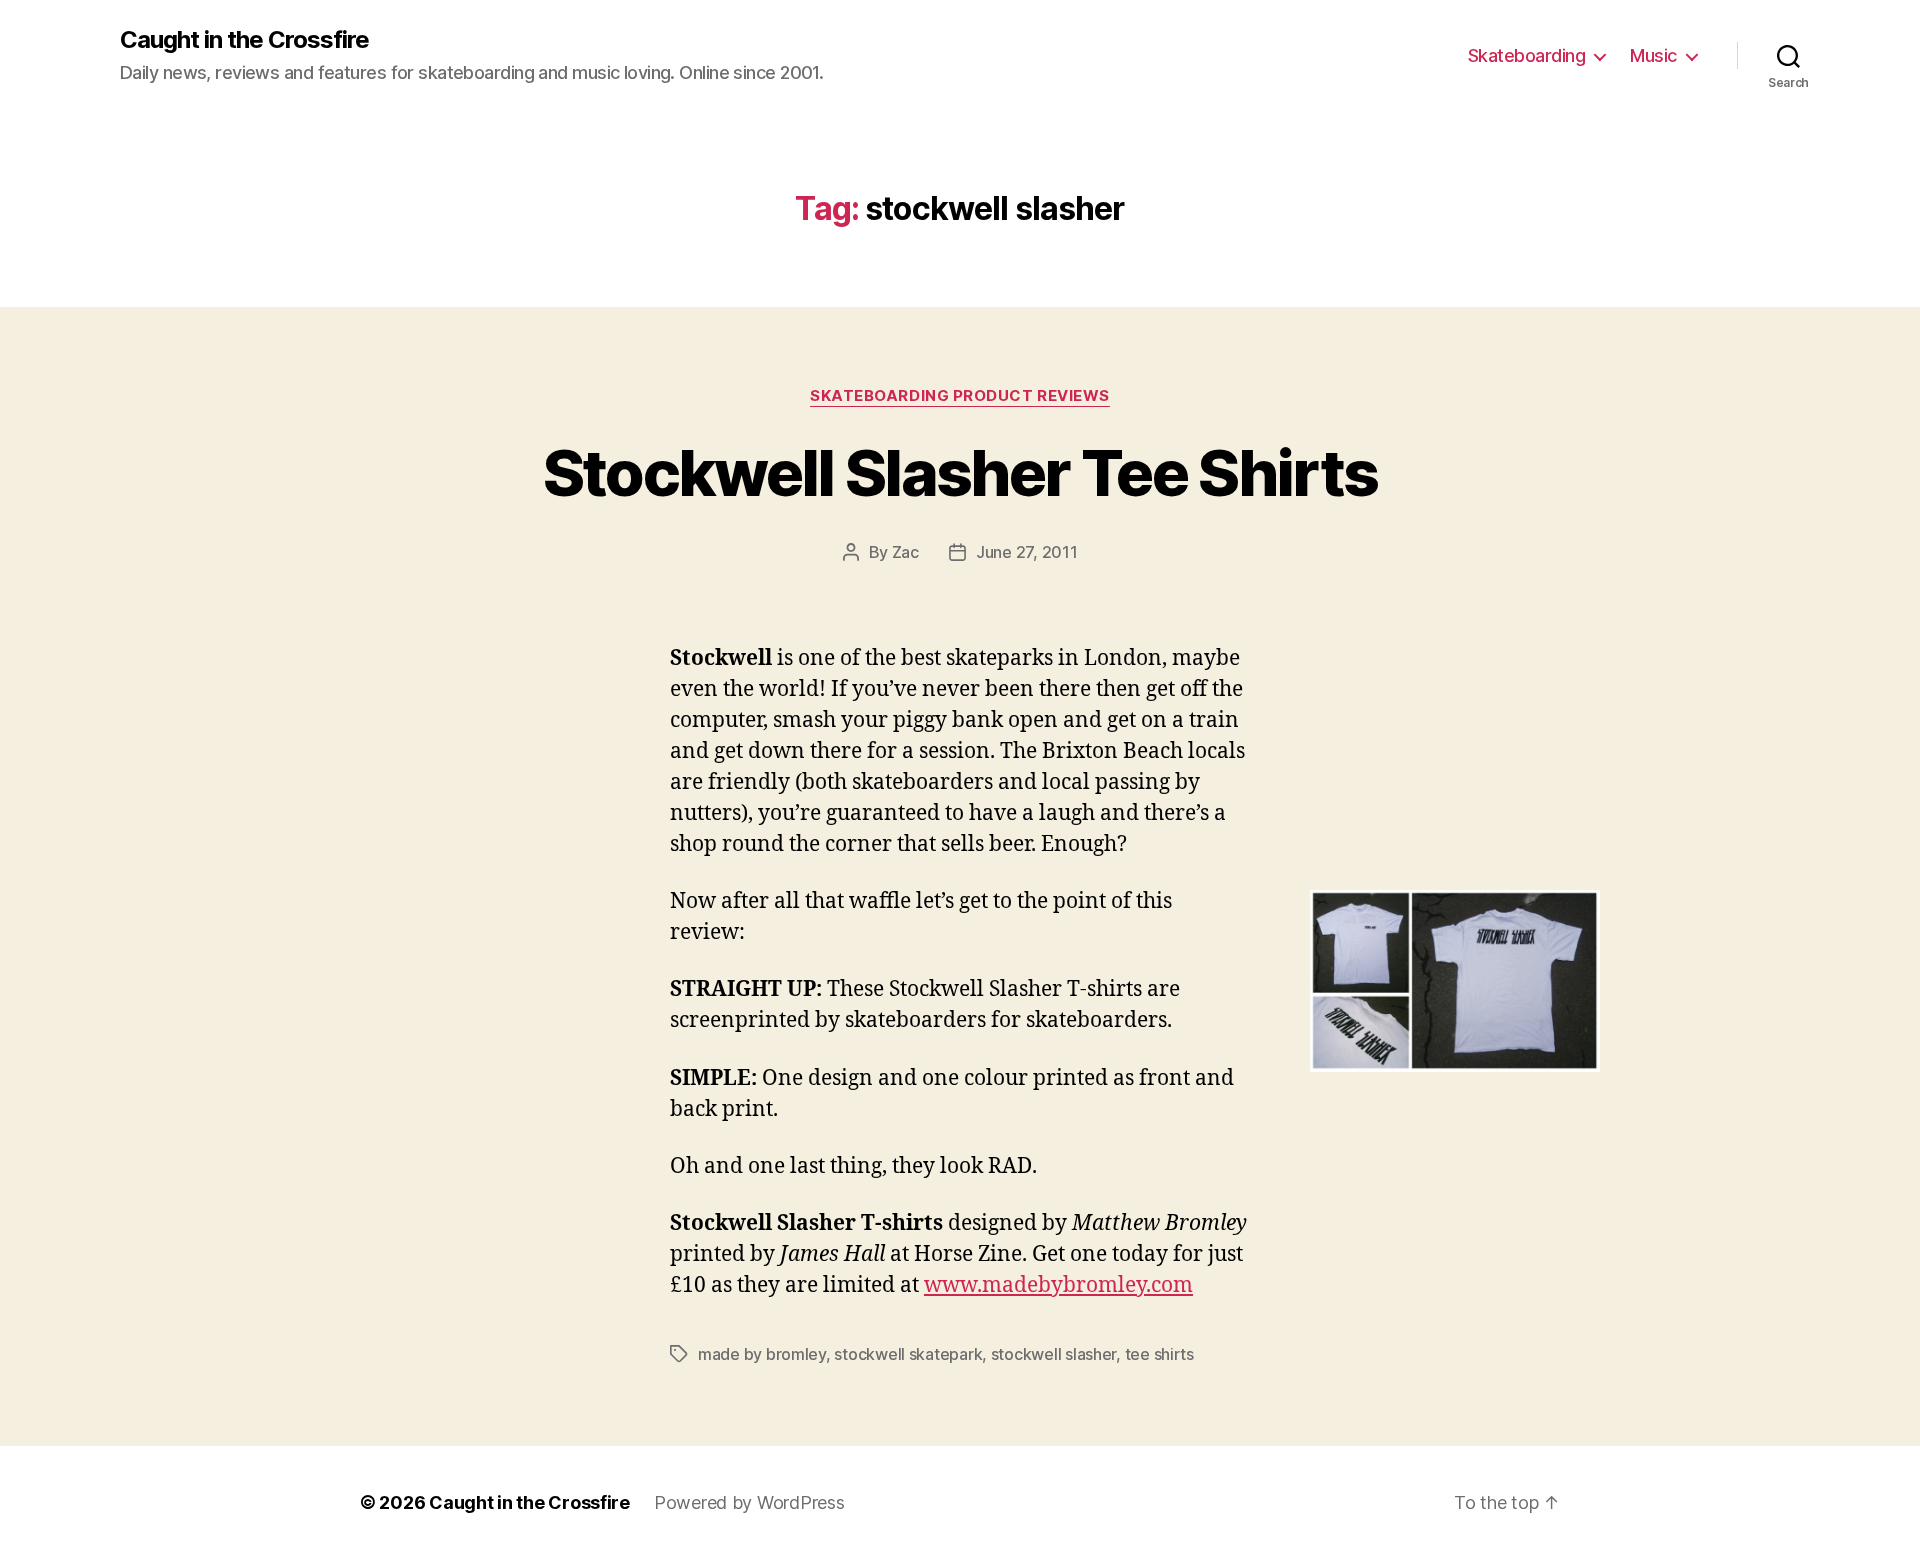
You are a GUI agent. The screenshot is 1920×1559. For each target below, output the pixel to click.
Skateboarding (1527, 55)
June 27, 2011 (1027, 552)
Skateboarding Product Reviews (960, 396)
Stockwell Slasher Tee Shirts (960, 472)
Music (1653, 55)
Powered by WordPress (749, 1502)
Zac (905, 552)
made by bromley (762, 1354)
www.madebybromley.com (1058, 1285)
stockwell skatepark (908, 1354)
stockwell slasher (1053, 1354)
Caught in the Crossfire (244, 40)
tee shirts (1159, 1354)
